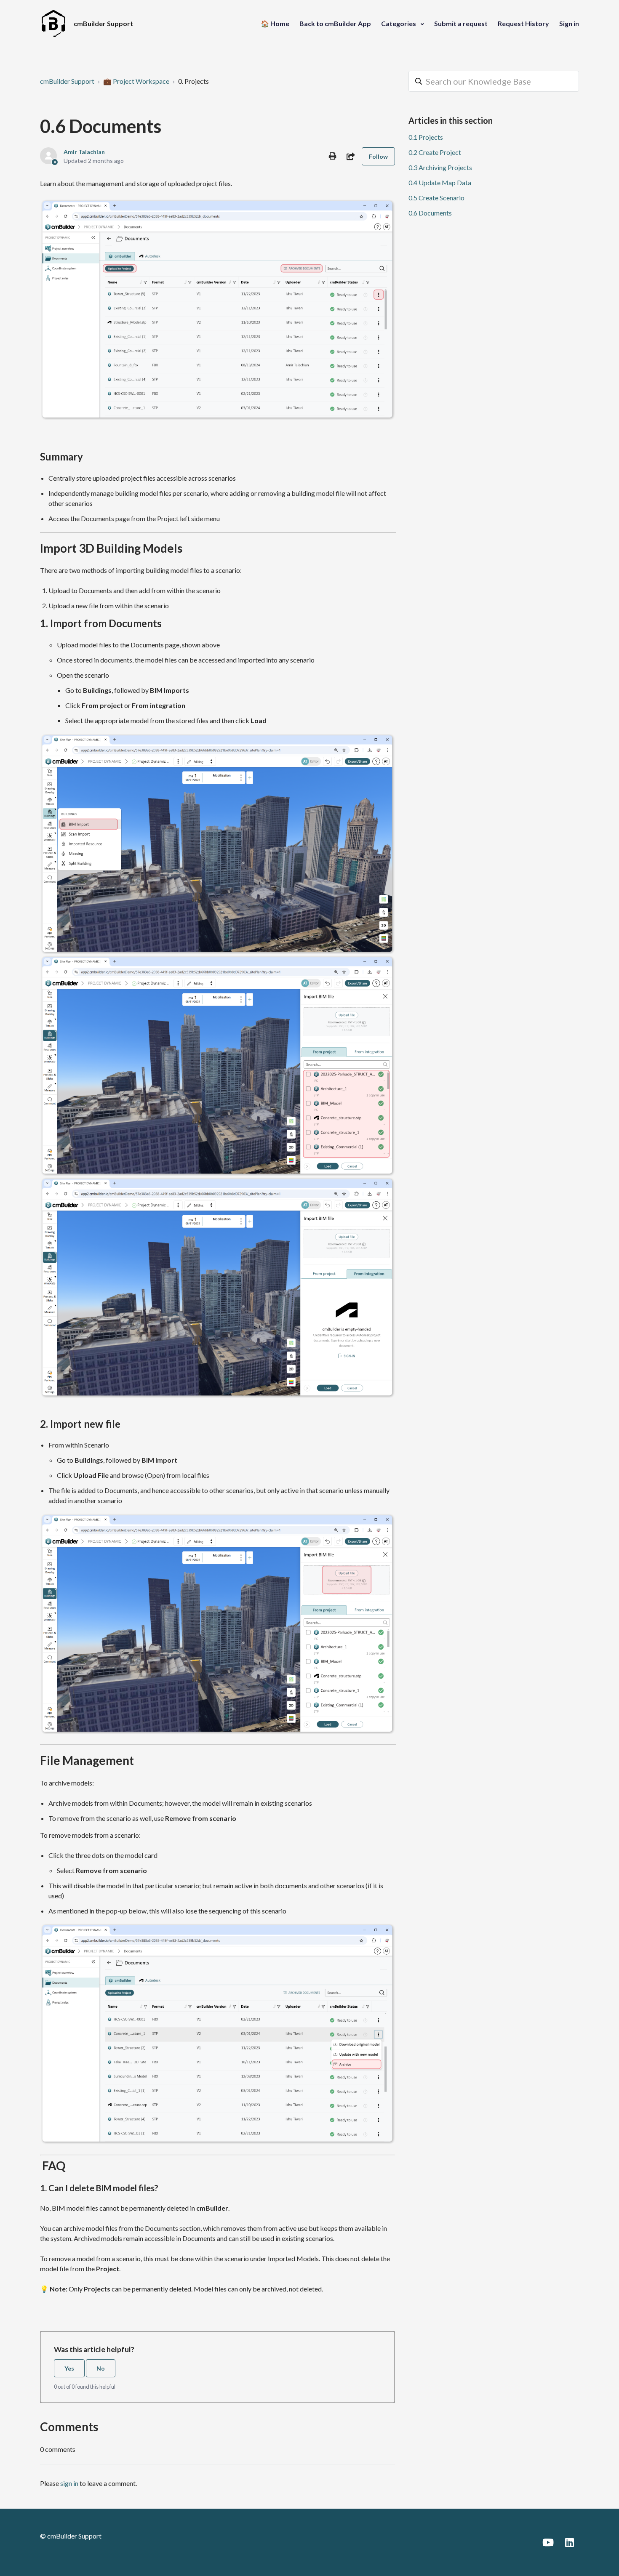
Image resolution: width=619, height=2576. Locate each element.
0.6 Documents (430, 213)
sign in (69, 2483)
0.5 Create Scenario (436, 198)
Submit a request (461, 23)
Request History (523, 23)
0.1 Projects (426, 137)
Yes (69, 2368)
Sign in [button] (569, 23)
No (101, 2368)
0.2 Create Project (435, 152)
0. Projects (193, 81)
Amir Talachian (84, 152)
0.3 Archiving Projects (440, 167)
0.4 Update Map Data (440, 182)
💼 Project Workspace (136, 81)
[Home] (53, 24)
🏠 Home (275, 23)
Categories (399, 23)
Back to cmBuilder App (335, 23)
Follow (378, 156)
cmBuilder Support (67, 81)
